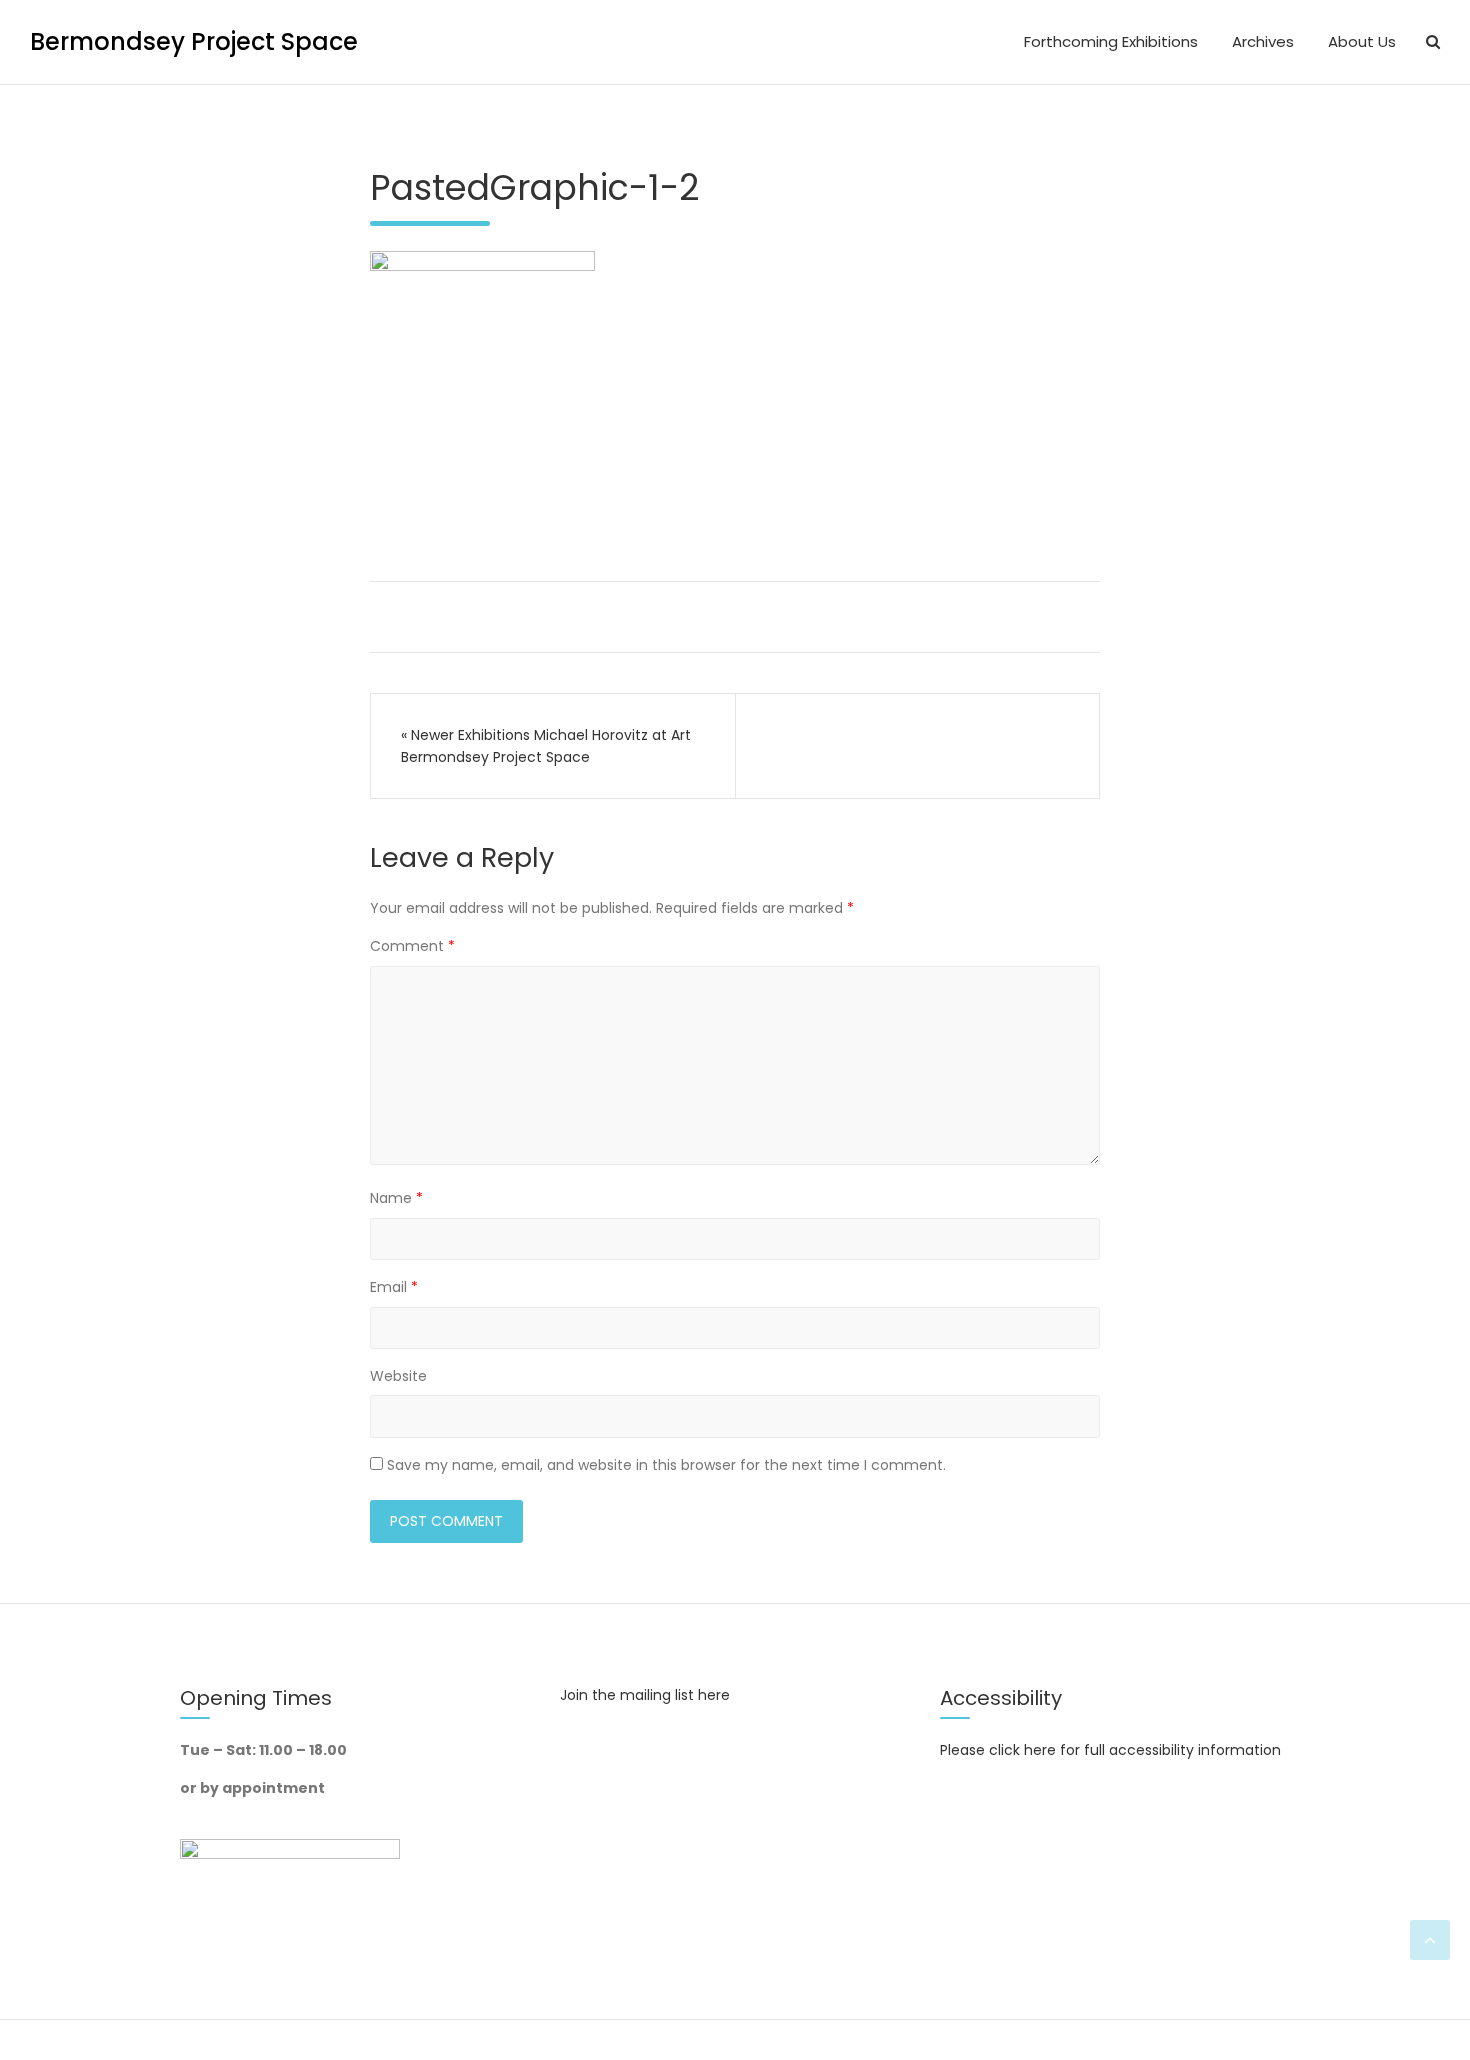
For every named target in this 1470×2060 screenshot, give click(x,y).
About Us (1362, 41)
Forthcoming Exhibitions (1111, 41)
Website (398, 1376)
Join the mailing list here (645, 1695)
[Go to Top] (1430, 1940)
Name (396, 1198)
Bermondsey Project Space (194, 41)
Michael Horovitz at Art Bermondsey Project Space (546, 746)
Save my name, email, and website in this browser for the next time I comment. (666, 1465)
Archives (1263, 41)
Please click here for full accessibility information (1110, 1750)
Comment (412, 946)
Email (394, 1287)
